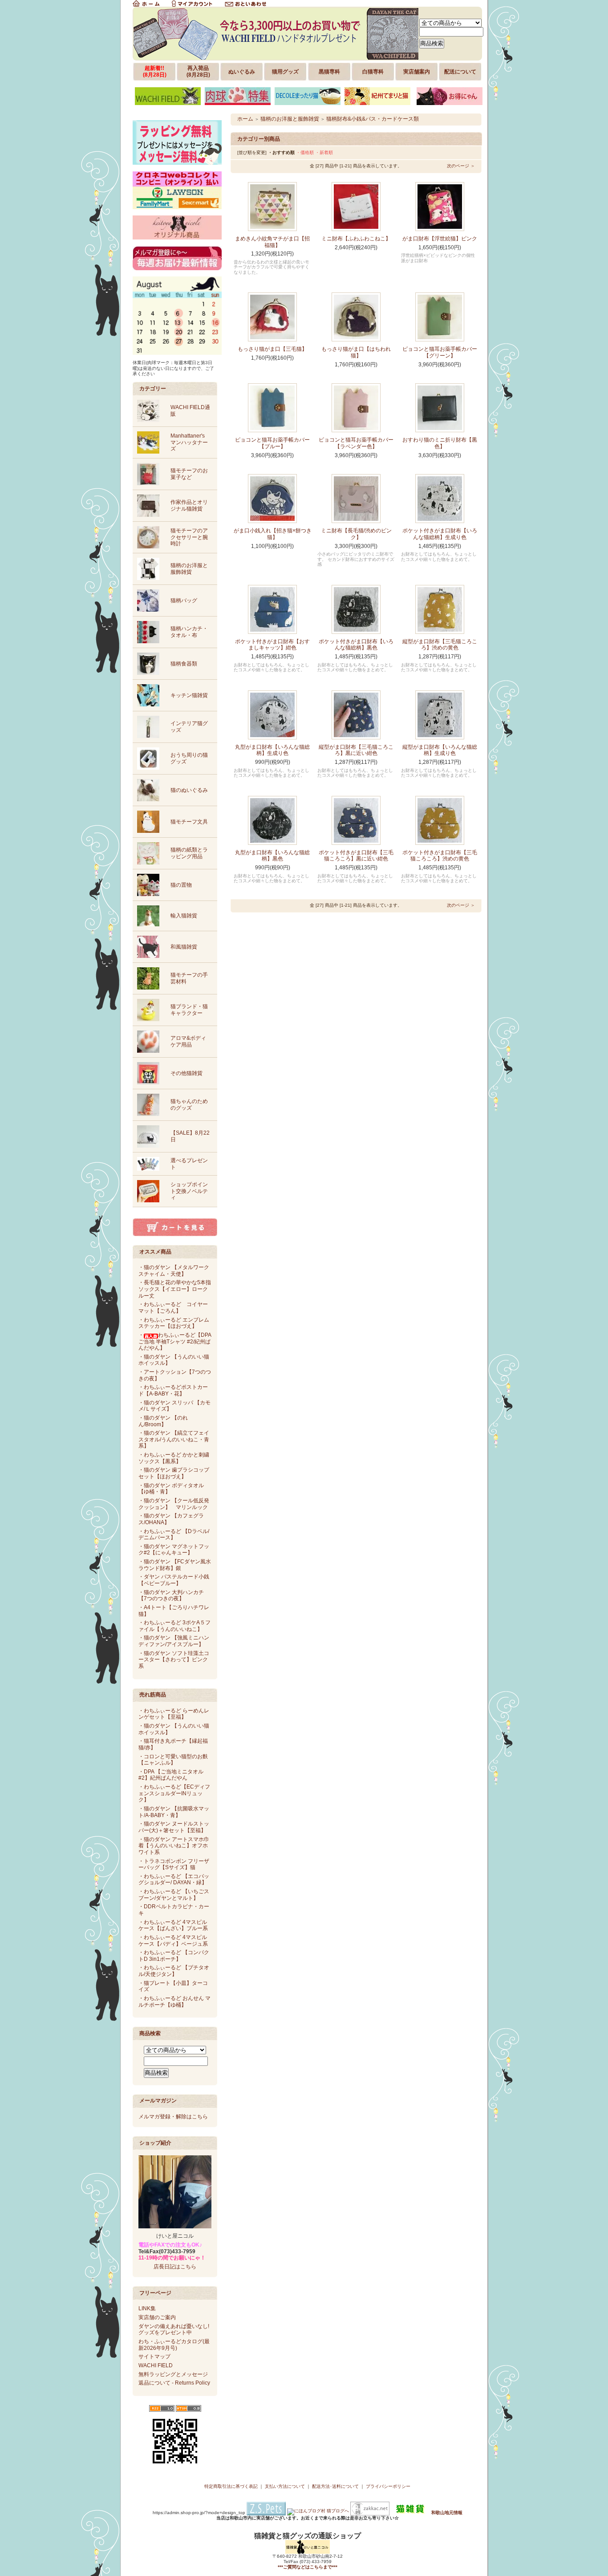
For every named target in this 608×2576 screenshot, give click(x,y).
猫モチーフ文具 (189, 822)
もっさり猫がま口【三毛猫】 (272, 349)
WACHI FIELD (156, 2365)
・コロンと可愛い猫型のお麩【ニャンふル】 (173, 1760)
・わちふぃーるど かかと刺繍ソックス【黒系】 (174, 1458)
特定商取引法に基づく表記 (231, 2486)
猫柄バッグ (184, 600)
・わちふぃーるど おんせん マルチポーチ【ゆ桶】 (174, 2002)
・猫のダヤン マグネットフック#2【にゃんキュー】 (174, 1550)
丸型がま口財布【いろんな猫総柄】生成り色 (272, 750)
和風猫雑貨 (184, 947)
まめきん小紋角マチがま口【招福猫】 (272, 242)
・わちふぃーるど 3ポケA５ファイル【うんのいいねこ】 (174, 1626)
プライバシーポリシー (388, 2486)
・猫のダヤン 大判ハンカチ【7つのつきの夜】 (171, 1596)
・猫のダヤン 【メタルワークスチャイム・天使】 (174, 1271)
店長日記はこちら (175, 2267)
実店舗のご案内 (157, 2317)
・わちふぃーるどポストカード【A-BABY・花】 (173, 1390)
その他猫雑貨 (186, 1073)
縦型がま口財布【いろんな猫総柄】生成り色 (440, 750)
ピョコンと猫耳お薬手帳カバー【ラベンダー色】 (356, 443)
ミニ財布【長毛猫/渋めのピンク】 (356, 534)
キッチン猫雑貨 (189, 695)
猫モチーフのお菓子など (189, 474)
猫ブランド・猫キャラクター (189, 1010)
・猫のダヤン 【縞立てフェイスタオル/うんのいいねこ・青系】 (174, 1439)
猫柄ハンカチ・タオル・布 (189, 632)
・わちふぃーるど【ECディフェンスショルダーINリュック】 (174, 1793)
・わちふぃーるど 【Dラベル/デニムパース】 (174, 1535)
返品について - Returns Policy (174, 2383)
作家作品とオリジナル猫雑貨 (189, 505)
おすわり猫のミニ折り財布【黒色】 (440, 443)
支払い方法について (285, 2486)
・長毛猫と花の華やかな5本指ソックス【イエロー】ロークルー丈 (175, 1289)
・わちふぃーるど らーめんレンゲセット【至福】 (174, 1714)
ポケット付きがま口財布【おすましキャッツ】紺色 (272, 645)
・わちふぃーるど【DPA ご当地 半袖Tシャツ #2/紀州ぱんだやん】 (175, 1341)
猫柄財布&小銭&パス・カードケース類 (373, 119)
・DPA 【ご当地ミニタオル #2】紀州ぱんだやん (171, 1775)
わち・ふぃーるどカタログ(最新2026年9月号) (174, 2345)
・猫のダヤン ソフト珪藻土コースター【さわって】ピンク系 (174, 1660)
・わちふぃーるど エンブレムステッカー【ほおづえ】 (174, 1323)
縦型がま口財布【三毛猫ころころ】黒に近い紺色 (356, 750)
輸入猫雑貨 (184, 916)
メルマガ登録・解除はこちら (173, 2117)
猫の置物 (181, 885)
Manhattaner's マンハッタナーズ (189, 442)
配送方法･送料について (335, 2486)
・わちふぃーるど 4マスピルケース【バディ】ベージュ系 (173, 1941)
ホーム (245, 119)
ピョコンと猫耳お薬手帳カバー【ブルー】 (272, 443)
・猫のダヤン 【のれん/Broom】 (163, 1421)
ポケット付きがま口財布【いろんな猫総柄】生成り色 (440, 534)
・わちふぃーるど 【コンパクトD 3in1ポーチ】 (174, 1956)
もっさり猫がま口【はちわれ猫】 (356, 352)
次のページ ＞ (461, 166)
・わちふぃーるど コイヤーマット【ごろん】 (173, 1308)
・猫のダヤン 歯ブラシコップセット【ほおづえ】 (174, 1473)
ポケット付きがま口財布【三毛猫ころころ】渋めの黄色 (440, 856)
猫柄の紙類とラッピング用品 (189, 853)
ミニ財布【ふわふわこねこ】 (356, 239)
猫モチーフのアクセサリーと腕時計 (189, 537)
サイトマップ (154, 2357)
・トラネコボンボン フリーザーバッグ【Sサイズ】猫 (174, 1864)
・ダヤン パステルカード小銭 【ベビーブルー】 (174, 1580)
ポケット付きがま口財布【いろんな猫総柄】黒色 (356, 645)
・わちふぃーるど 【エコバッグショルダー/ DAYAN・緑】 (174, 1880)
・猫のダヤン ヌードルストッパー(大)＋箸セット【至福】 (174, 1827)
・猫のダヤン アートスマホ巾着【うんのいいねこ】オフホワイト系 (174, 1846)
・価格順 (305, 152)
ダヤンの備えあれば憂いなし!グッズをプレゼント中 (174, 2330)
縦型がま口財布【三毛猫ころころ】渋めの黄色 (440, 645)
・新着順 (324, 152)
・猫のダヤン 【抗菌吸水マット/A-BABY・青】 (174, 1812)
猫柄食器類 (184, 664)
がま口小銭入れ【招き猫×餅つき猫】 (273, 534)
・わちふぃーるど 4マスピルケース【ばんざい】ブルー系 (173, 1925)
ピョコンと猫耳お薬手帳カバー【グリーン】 (440, 352)
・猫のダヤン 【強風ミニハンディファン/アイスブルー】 (174, 1641)
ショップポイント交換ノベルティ (189, 1191)
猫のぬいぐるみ (189, 790)
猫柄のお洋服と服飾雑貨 (189, 569)
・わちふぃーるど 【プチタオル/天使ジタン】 (174, 1971)
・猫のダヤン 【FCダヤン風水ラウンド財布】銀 (175, 1565)
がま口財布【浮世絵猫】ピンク (440, 239)
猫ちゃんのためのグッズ (189, 1105)
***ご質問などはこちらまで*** (308, 2567)
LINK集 (147, 2308)
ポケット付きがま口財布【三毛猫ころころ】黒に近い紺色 (356, 856)
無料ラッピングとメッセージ (173, 2374)
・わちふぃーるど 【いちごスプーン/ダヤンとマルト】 (174, 1895)
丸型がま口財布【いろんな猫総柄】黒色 (272, 856)
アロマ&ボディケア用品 (188, 1041)
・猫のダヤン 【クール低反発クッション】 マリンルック (174, 1504)
